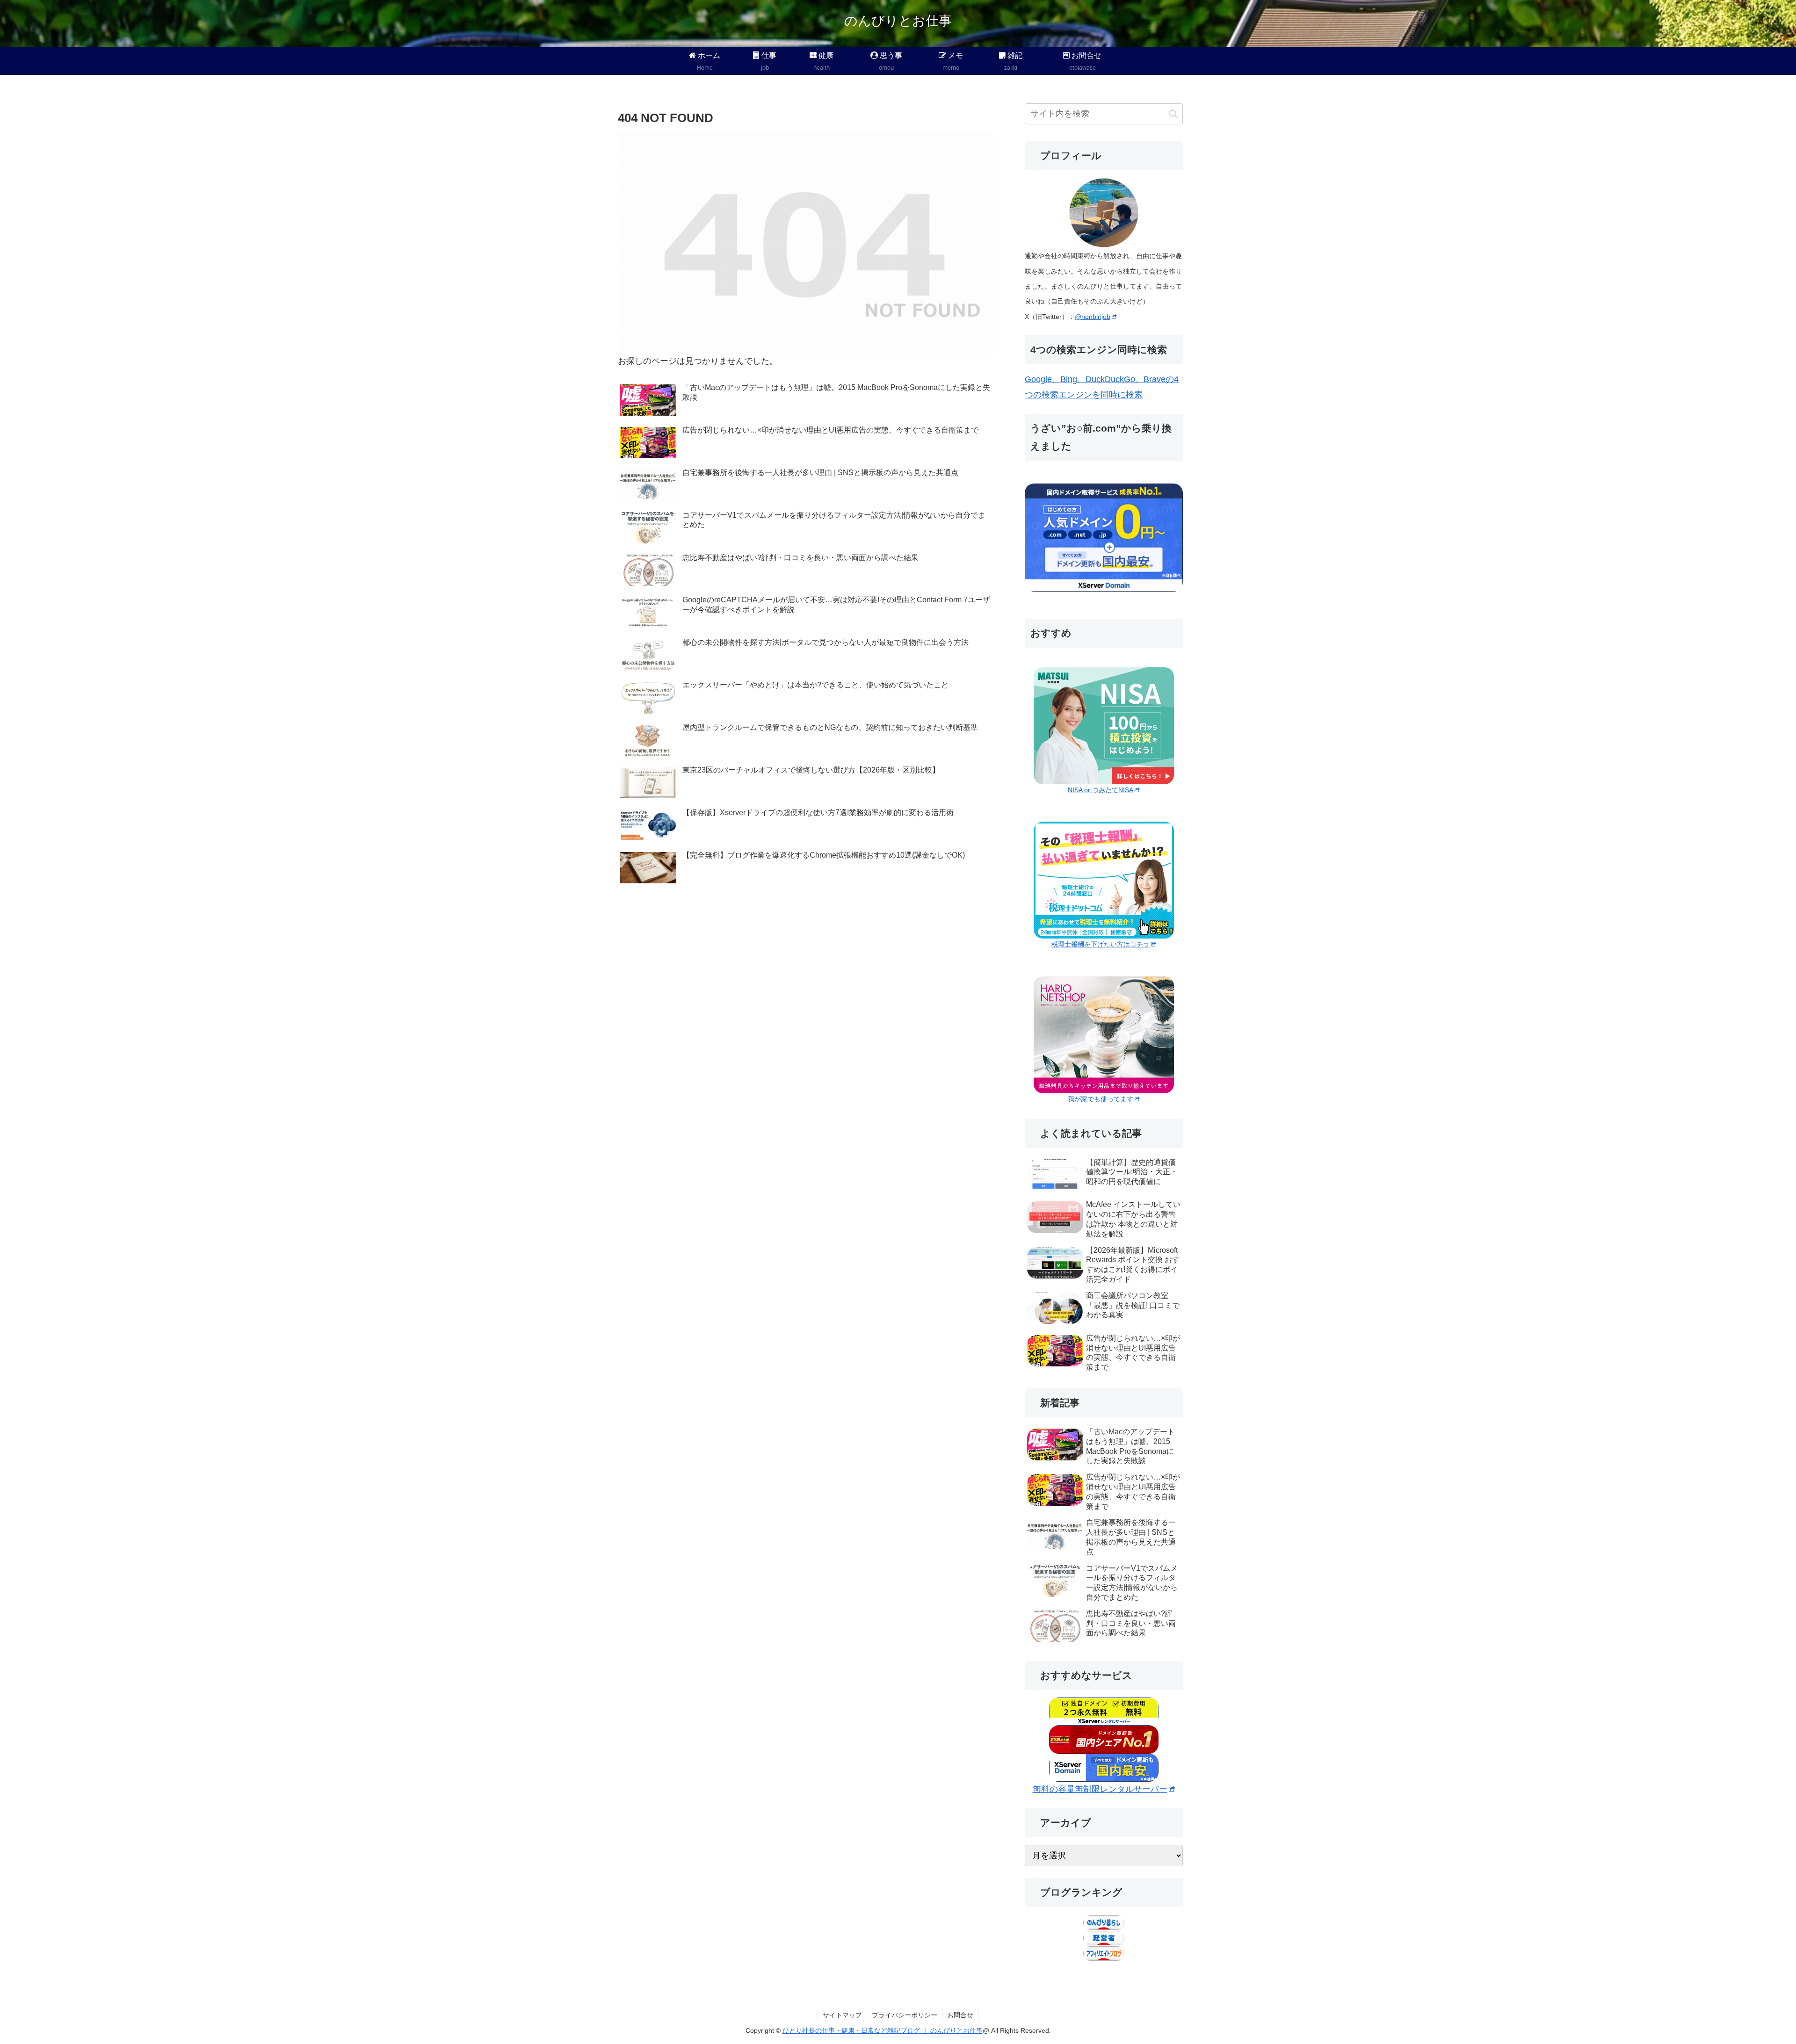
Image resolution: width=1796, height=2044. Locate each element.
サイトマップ (842, 2015)
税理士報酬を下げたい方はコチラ (1101, 944)
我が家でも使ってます (1101, 1099)
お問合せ (960, 2015)
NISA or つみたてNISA (1101, 790)
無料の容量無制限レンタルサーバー (1100, 1789)
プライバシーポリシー (905, 2015)
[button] (1173, 114)
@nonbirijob (1093, 317)
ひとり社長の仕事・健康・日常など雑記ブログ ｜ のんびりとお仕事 (883, 2030)
